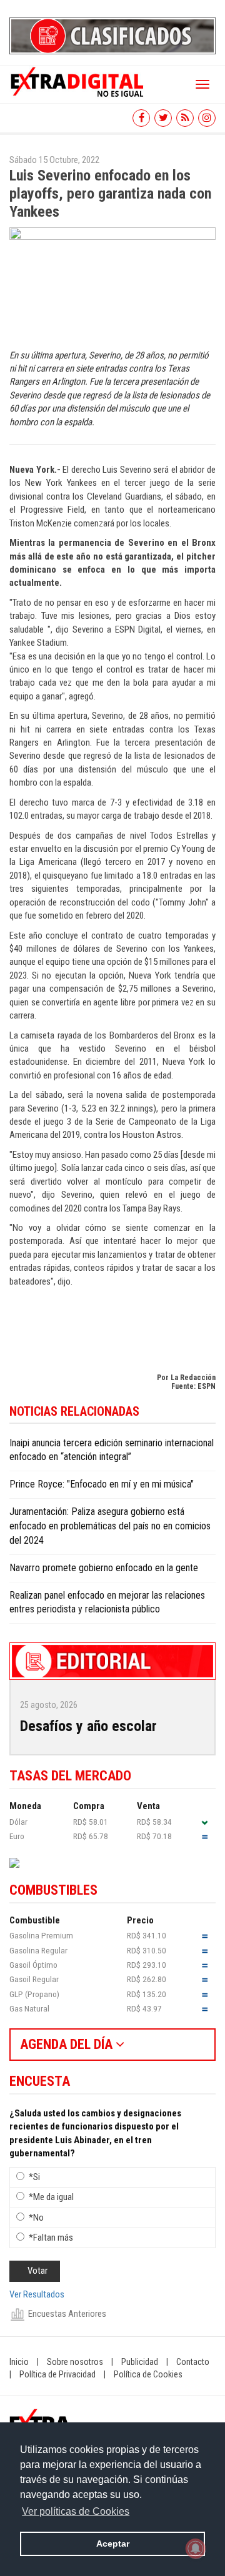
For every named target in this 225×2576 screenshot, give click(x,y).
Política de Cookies (148, 2374)
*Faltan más (51, 2238)
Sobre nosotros (75, 2362)
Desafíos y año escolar (88, 1726)
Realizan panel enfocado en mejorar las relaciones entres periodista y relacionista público (107, 1602)
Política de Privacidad (57, 2374)
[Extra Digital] (78, 81)
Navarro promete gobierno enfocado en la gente (104, 1568)
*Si (34, 2177)
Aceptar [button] (113, 2544)
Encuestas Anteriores (67, 2314)
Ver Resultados (37, 2294)
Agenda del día (68, 2044)
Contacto (193, 2362)
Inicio (19, 2362)
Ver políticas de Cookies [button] (76, 2511)
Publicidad (140, 2362)
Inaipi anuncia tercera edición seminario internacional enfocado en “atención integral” (112, 1450)
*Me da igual (51, 2197)
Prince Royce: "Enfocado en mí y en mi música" (102, 1484)
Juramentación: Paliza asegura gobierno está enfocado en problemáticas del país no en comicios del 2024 (110, 1526)
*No (36, 2218)
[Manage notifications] (196, 2549)
